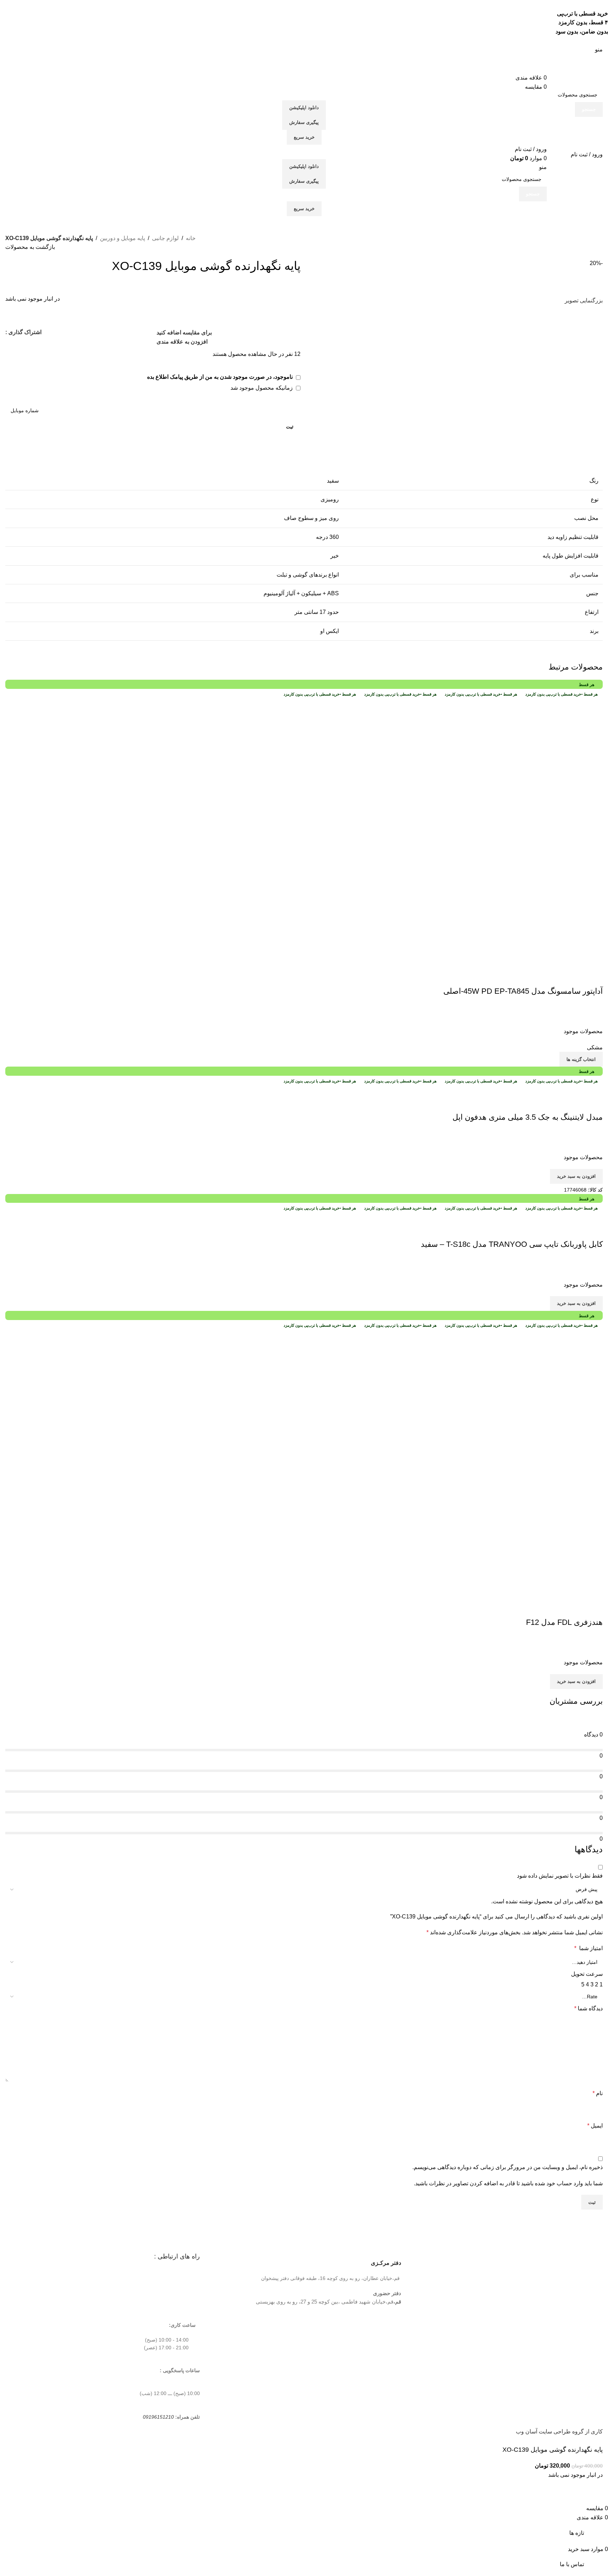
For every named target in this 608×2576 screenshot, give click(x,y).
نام (598, 2093)
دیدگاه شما (588, 2008)
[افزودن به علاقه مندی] (556, 977)
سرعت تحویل (587, 1974)
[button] (576, 1176)
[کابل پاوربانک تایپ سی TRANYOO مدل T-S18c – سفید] (595, 1216)
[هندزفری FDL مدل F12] (468, 1464)
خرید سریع (304, 137)
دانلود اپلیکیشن (304, 108)
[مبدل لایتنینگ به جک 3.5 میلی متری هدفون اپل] (546, 1089)
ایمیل (595, 2126)
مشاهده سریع (575, 977)
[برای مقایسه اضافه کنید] (594, 977)
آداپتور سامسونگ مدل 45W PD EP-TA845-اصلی (523, 991)
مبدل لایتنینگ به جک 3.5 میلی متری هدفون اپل (528, 1117)
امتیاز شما (588, 1948)
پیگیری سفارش (304, 122)
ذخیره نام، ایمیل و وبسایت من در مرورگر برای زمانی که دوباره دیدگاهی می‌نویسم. (508, 2167)
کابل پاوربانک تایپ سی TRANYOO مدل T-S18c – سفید (512, 1244)
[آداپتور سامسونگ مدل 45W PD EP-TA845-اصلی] (468, 833)
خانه (191, 238)
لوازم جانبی (165, 238)
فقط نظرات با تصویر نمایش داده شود (560, 1876)
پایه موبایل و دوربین (122, 238)
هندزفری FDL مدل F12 (564, 1622)
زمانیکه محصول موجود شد (262, 388)
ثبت (290, 427)
